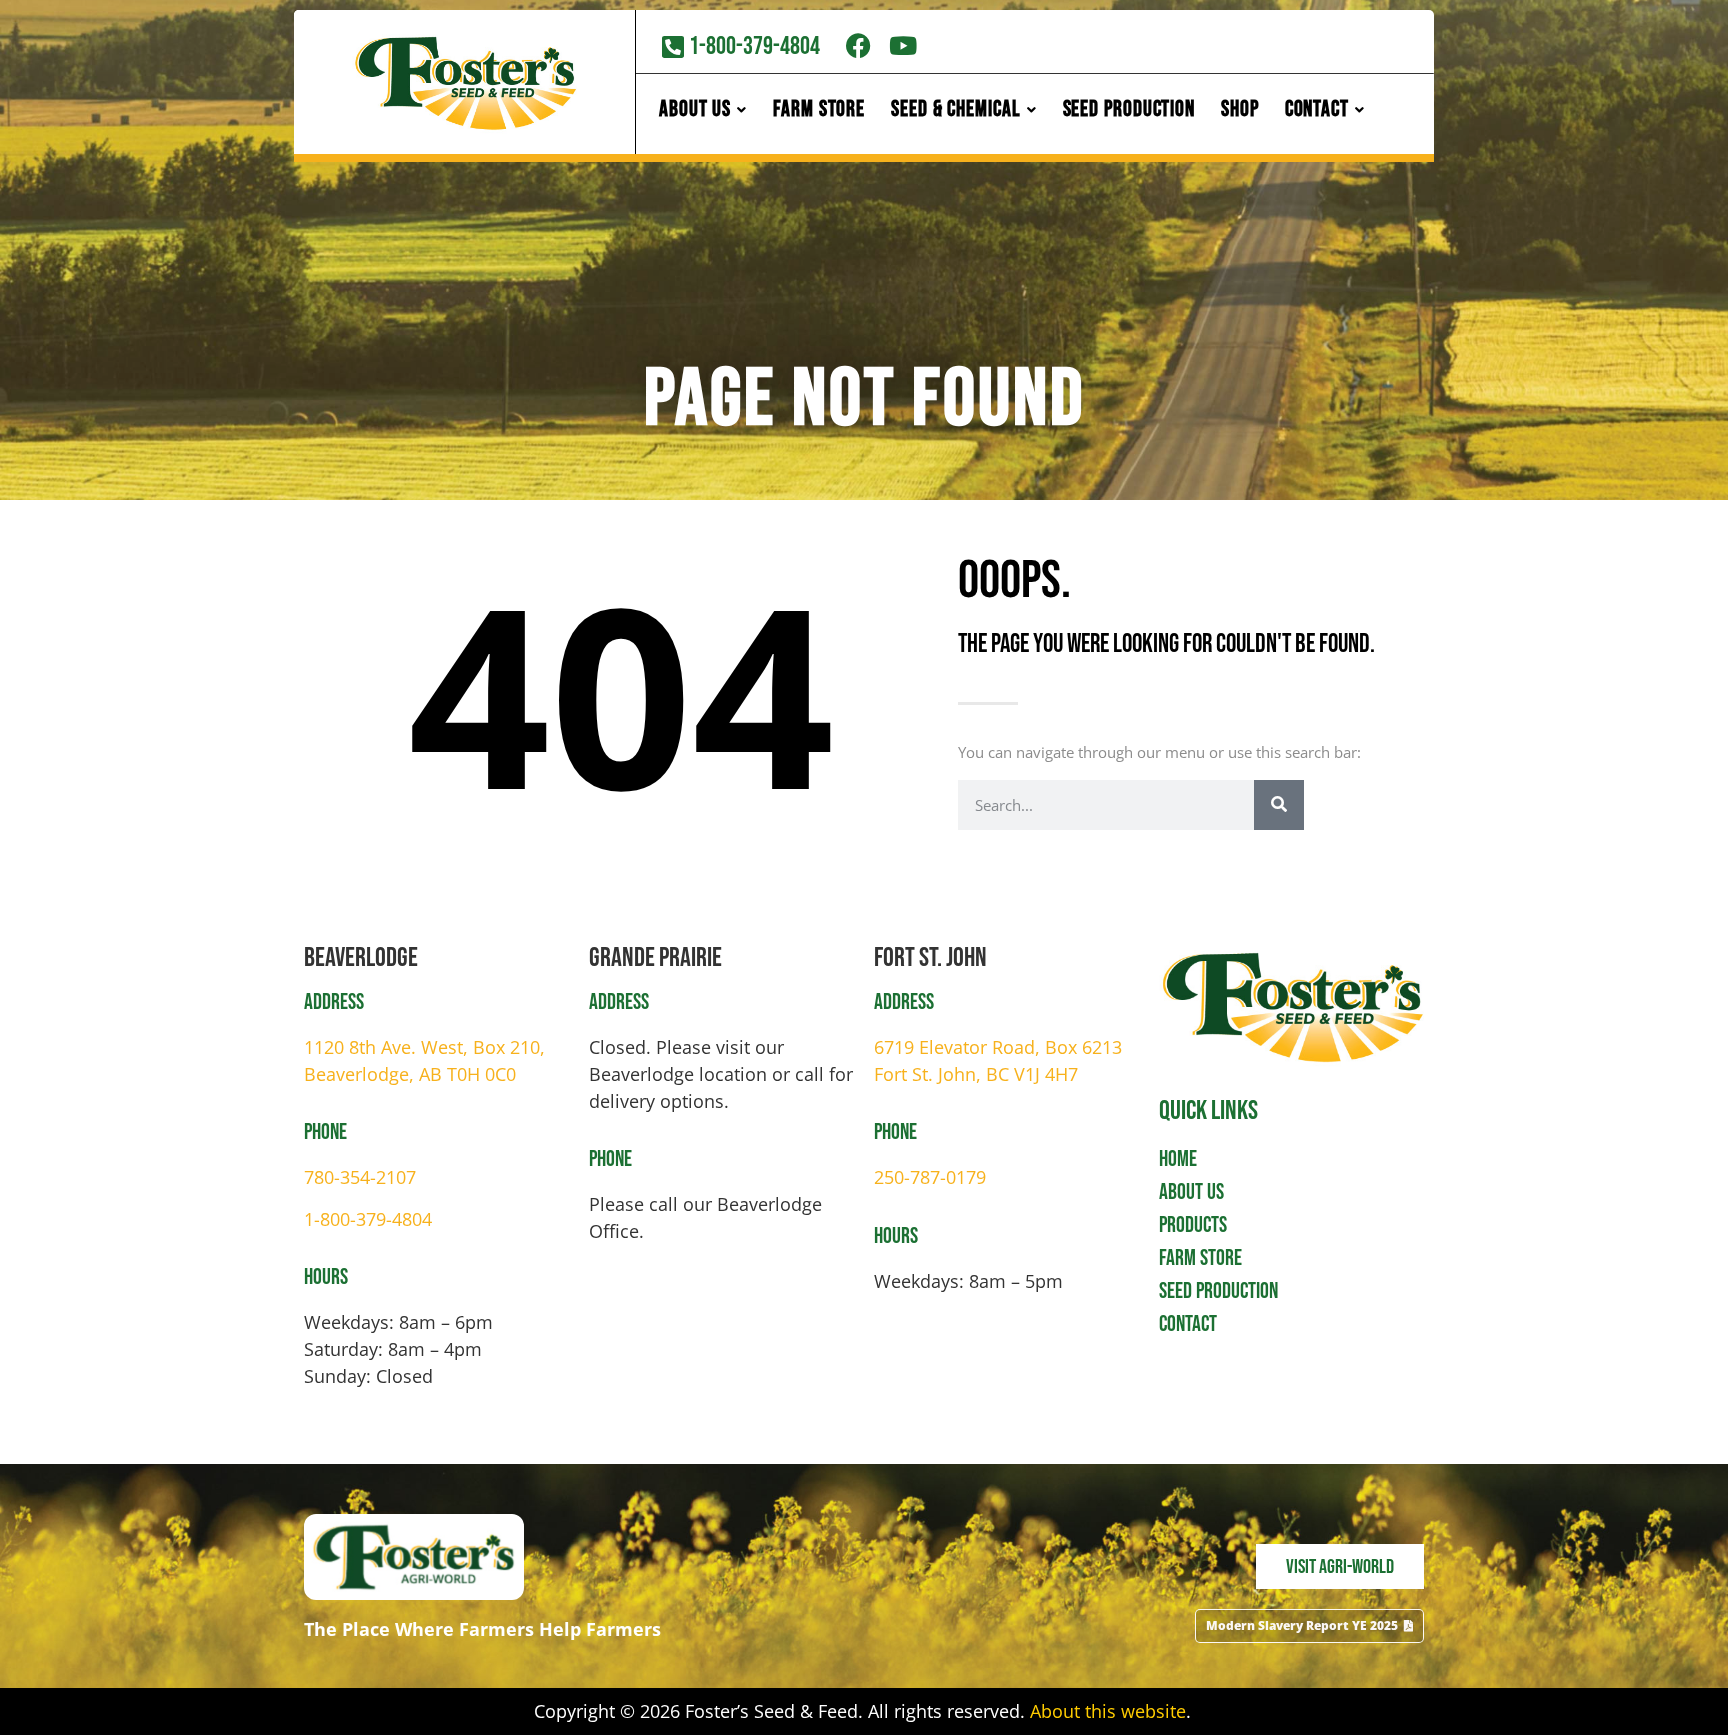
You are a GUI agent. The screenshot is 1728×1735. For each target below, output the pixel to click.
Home (1178, 1159)
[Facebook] (858, 45)
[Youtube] (903, 45)
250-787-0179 (930, 1177)
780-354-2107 (360, 1177)
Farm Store (819, 109)
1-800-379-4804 (368, 1219)
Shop (1240, 109)
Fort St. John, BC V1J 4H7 (976, 1074)
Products (1193, 1225)
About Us (1191, 1192)
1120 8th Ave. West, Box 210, (424, 1047)
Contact (1188, 1324)
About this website (1108, 1711)
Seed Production (1129, 109)
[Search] (1279, 805)
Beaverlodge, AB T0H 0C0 (410, 1074)
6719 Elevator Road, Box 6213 (998, 1047)
